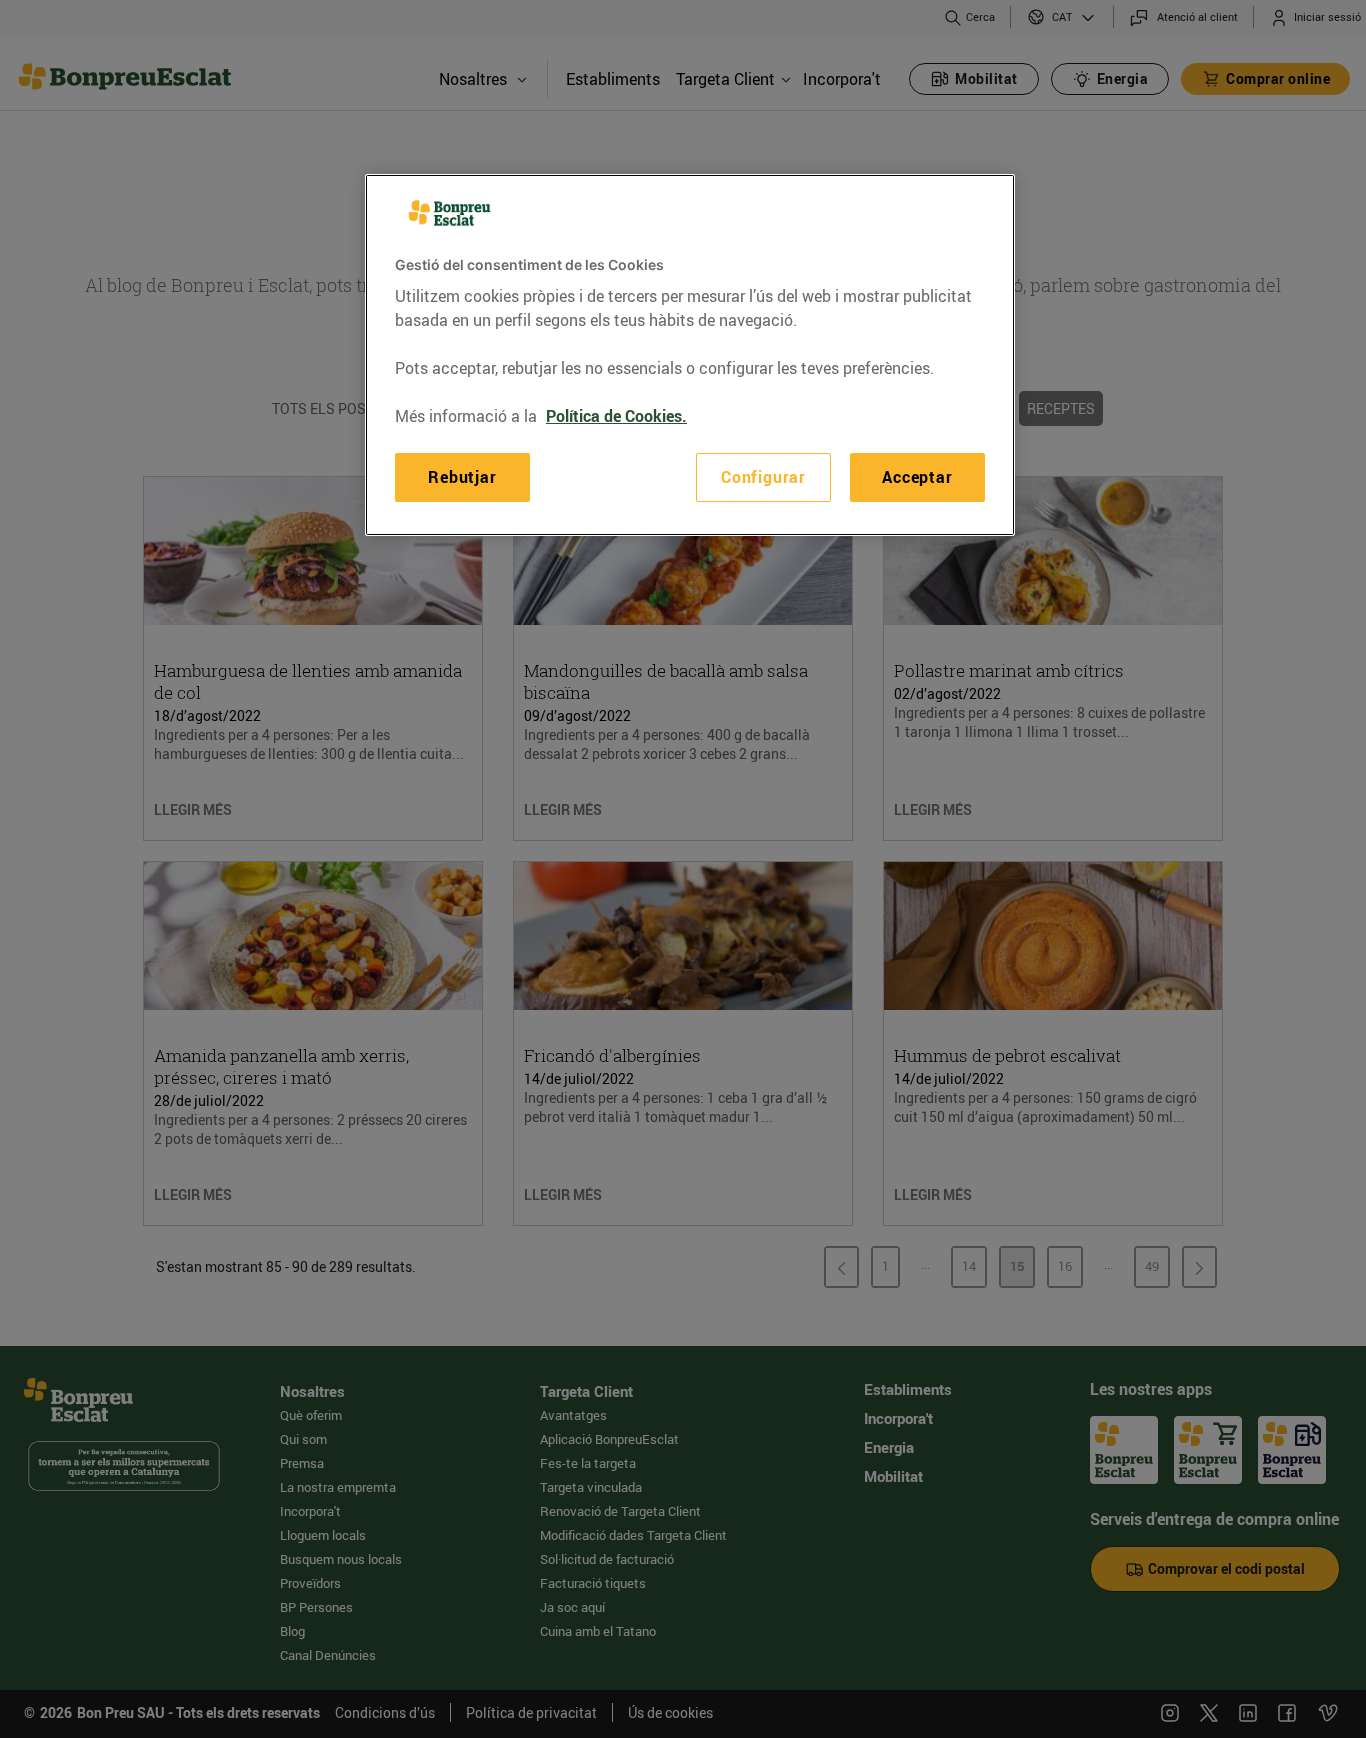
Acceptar (917, 477)
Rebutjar (462, 477)
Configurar (763, 477)
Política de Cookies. (616, 416)
